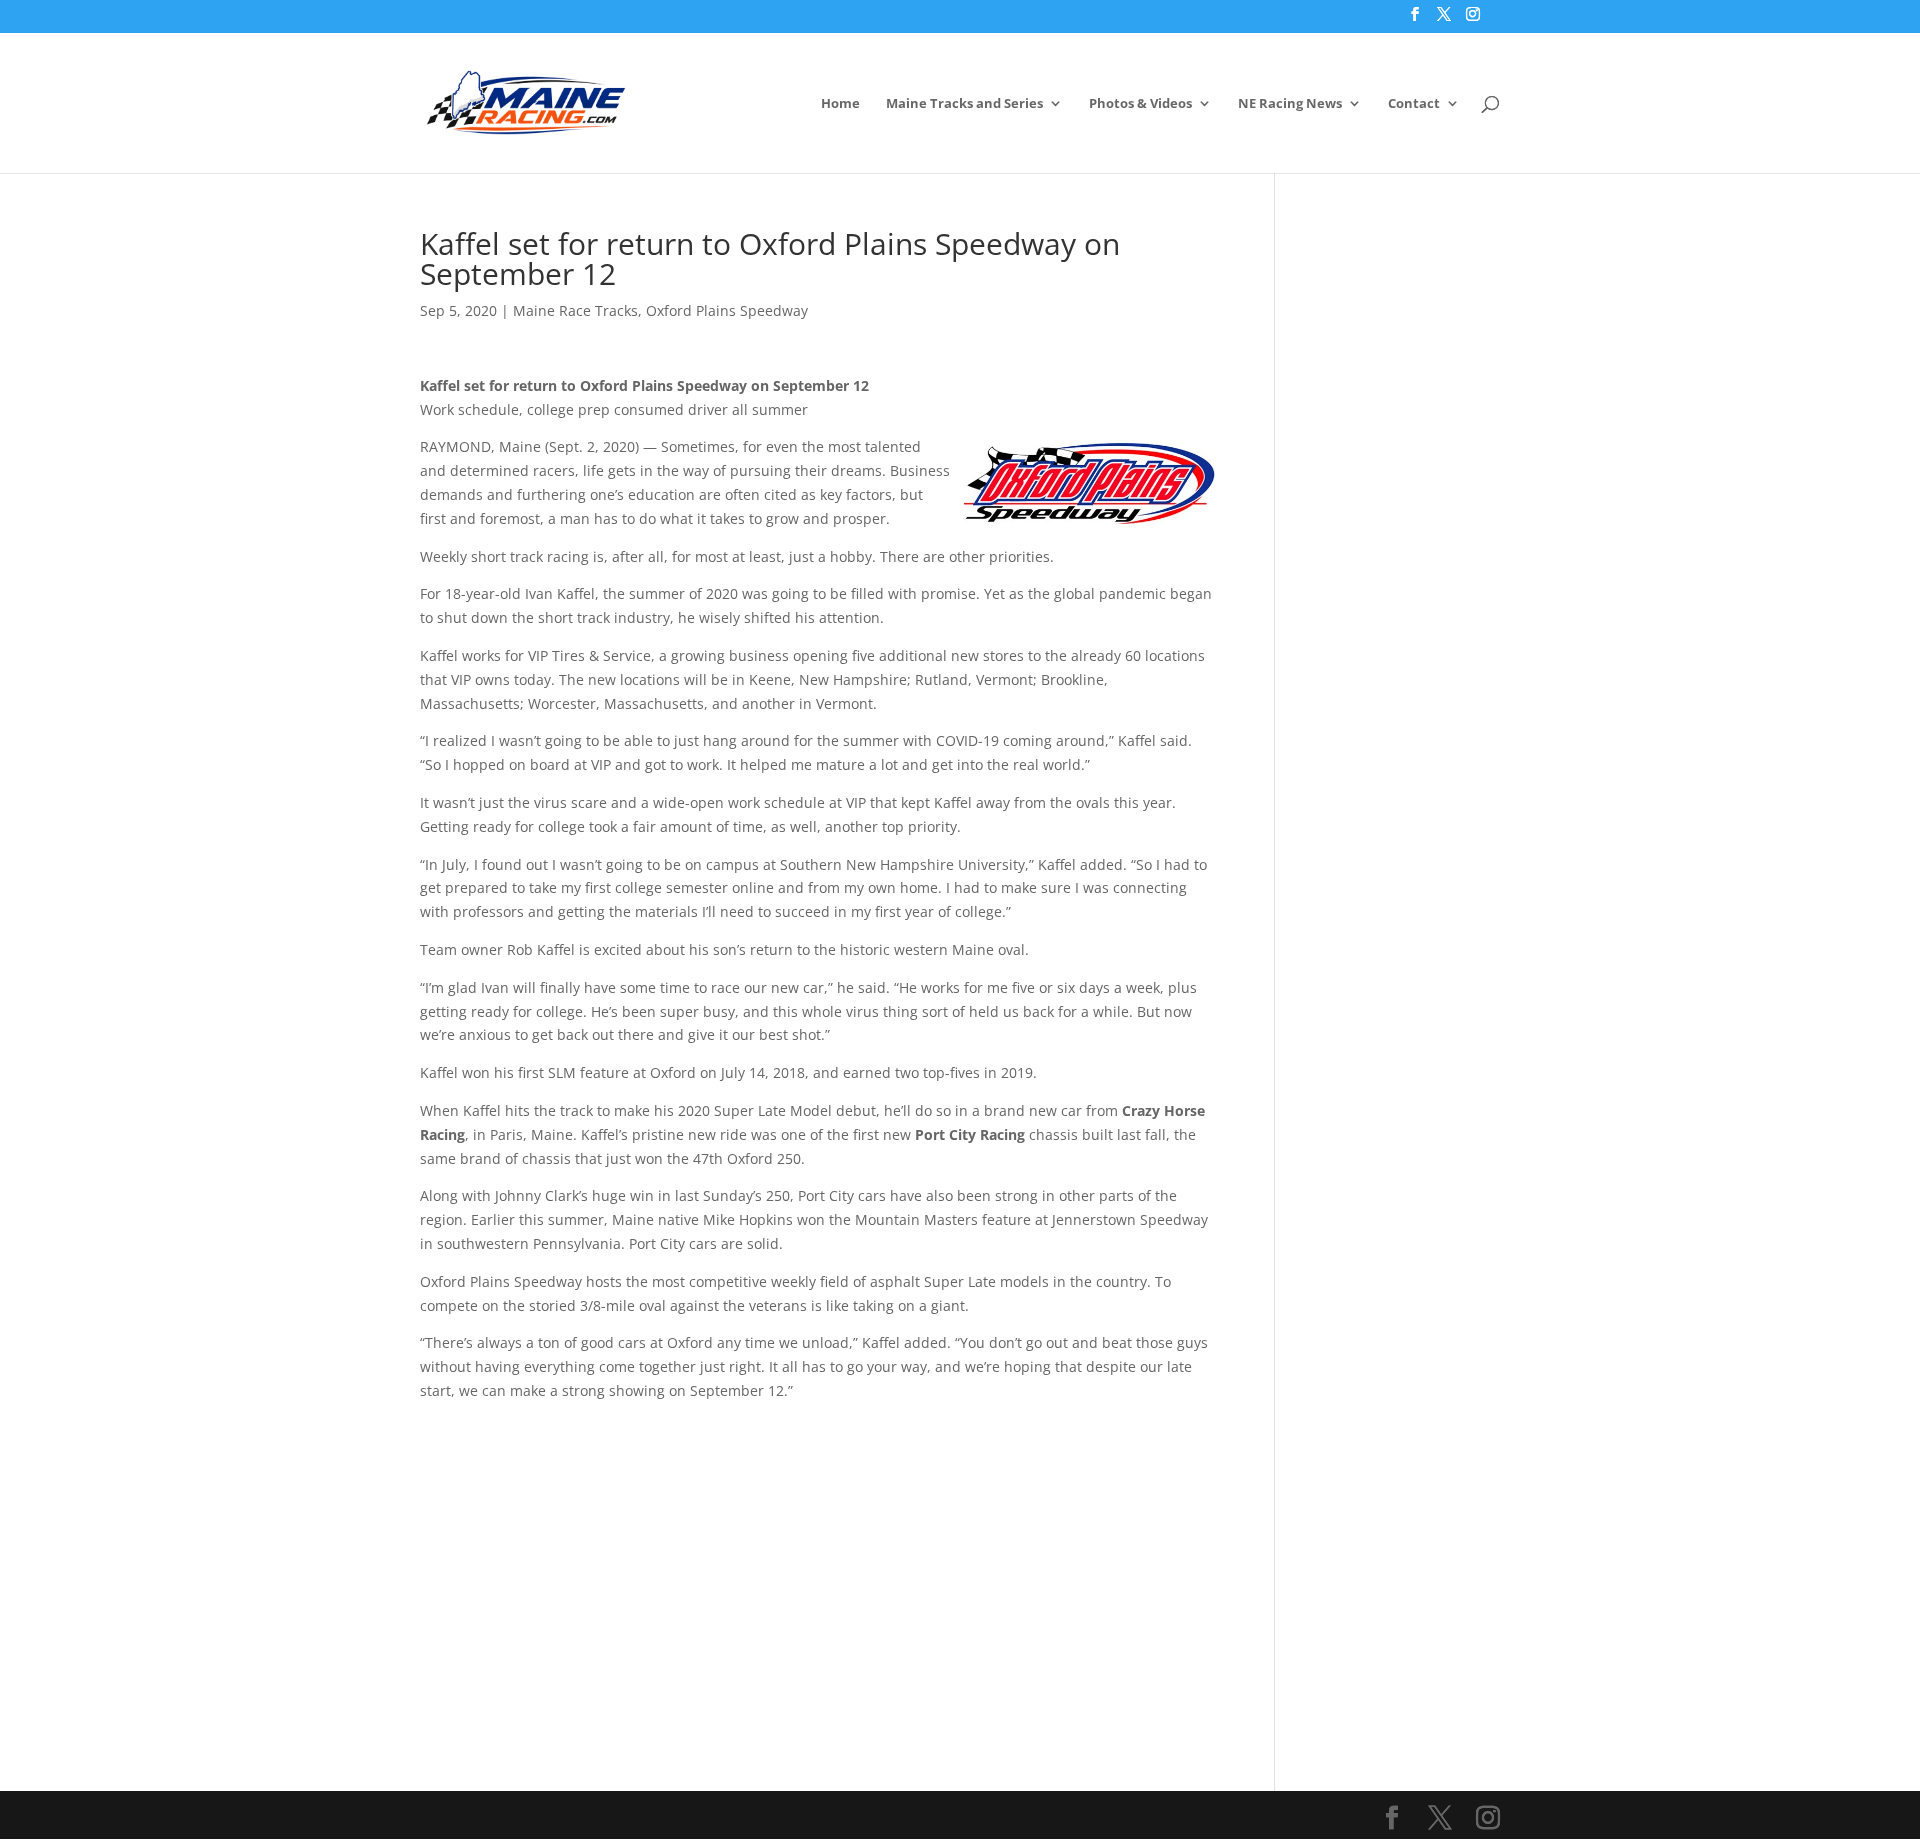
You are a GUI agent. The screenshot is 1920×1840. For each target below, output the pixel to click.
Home (840, 104)
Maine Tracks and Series (964, 104)
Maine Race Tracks (575, 310)
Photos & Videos (1140, 104)
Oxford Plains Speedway (727, 310)
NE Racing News (1290, 104)
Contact (1414, 104)
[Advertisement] (817, 1543)
